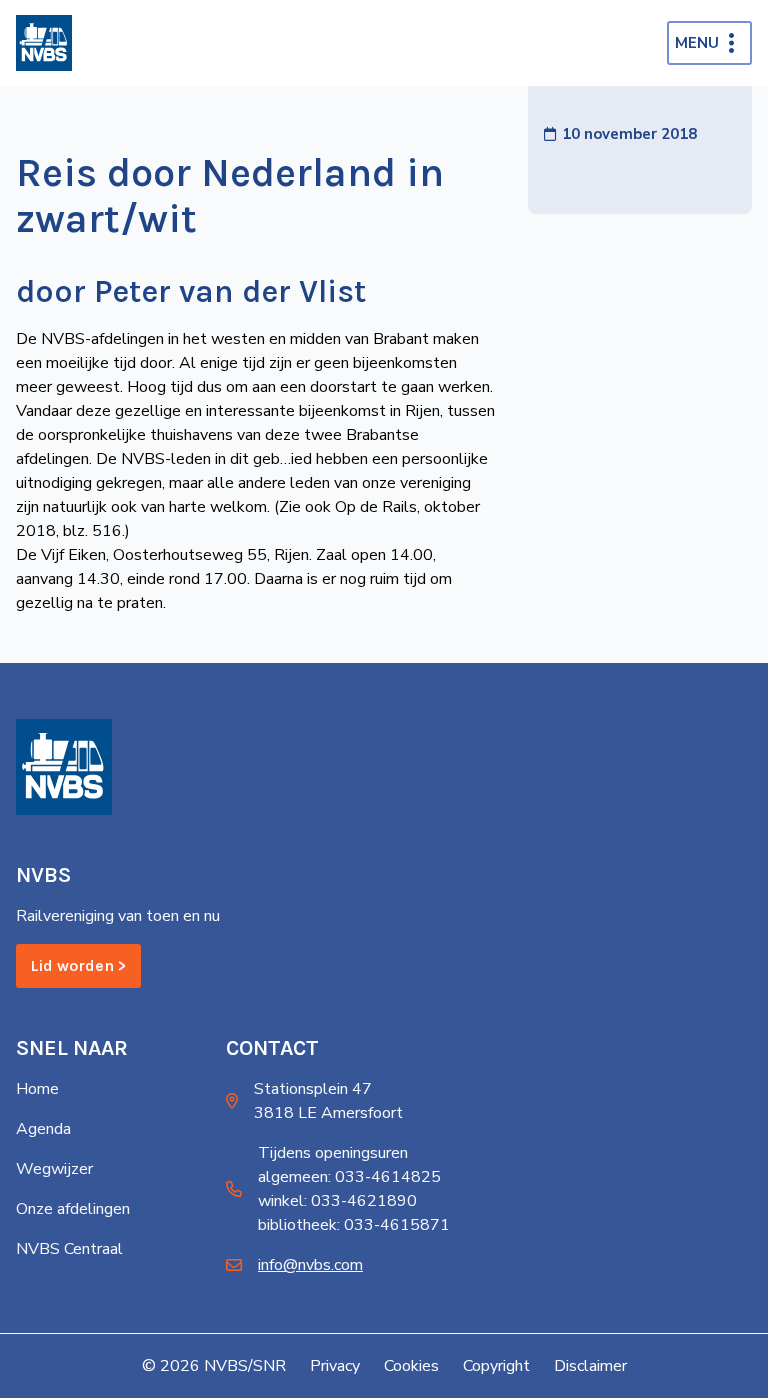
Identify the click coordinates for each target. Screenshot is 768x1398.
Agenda (43, 1129)
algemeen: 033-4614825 (349, 1177)
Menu (697, 43)
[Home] (44, 43)
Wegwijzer (54, 1169)
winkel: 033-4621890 (337, 1201)
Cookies (411, 1366)
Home (37, 1089)
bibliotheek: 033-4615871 (354, 1225)
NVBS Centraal (69, 1249)
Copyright (496, 1366)
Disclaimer (590, 1366)
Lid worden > (78, 965)
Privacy (335, 1366)
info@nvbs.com (310, 1265)
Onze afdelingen (73, 1209)
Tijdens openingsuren (333, 1153)
